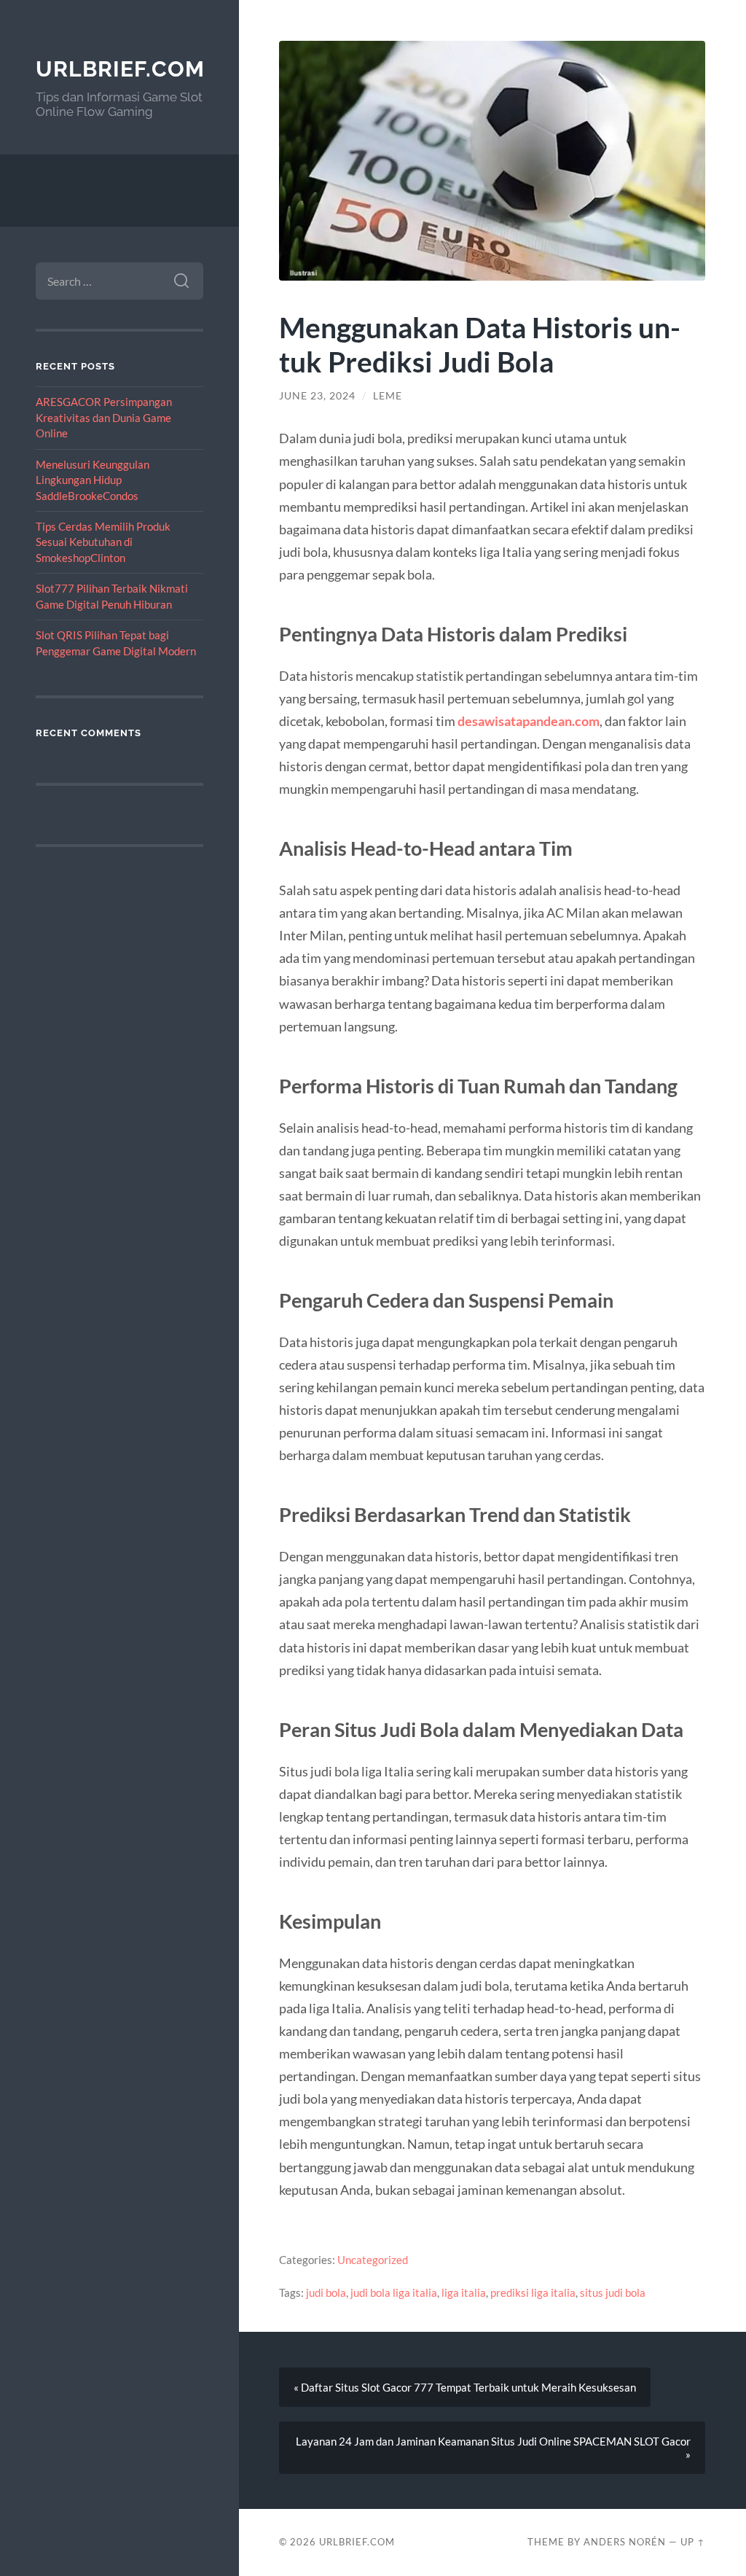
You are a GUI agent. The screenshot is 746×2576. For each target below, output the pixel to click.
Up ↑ (693, 2542)
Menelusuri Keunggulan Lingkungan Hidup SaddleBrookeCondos (93, 480)
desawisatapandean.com (529, 721)
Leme (388, 396)
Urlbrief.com (120, 69)
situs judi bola (613, 2292)
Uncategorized (373, 2260)
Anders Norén (625, 2542)
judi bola (326, 2292)
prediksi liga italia (533, 2292)
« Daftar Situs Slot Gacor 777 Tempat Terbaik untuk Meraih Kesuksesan (465, 2387)
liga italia (464, 2292)
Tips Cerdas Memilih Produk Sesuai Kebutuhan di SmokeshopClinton (103, 542)
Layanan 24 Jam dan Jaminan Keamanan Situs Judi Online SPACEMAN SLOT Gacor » (493, 2448)
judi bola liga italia (394, 2292)
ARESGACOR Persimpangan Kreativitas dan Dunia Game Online (104, 417)
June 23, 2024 (317, 396)
